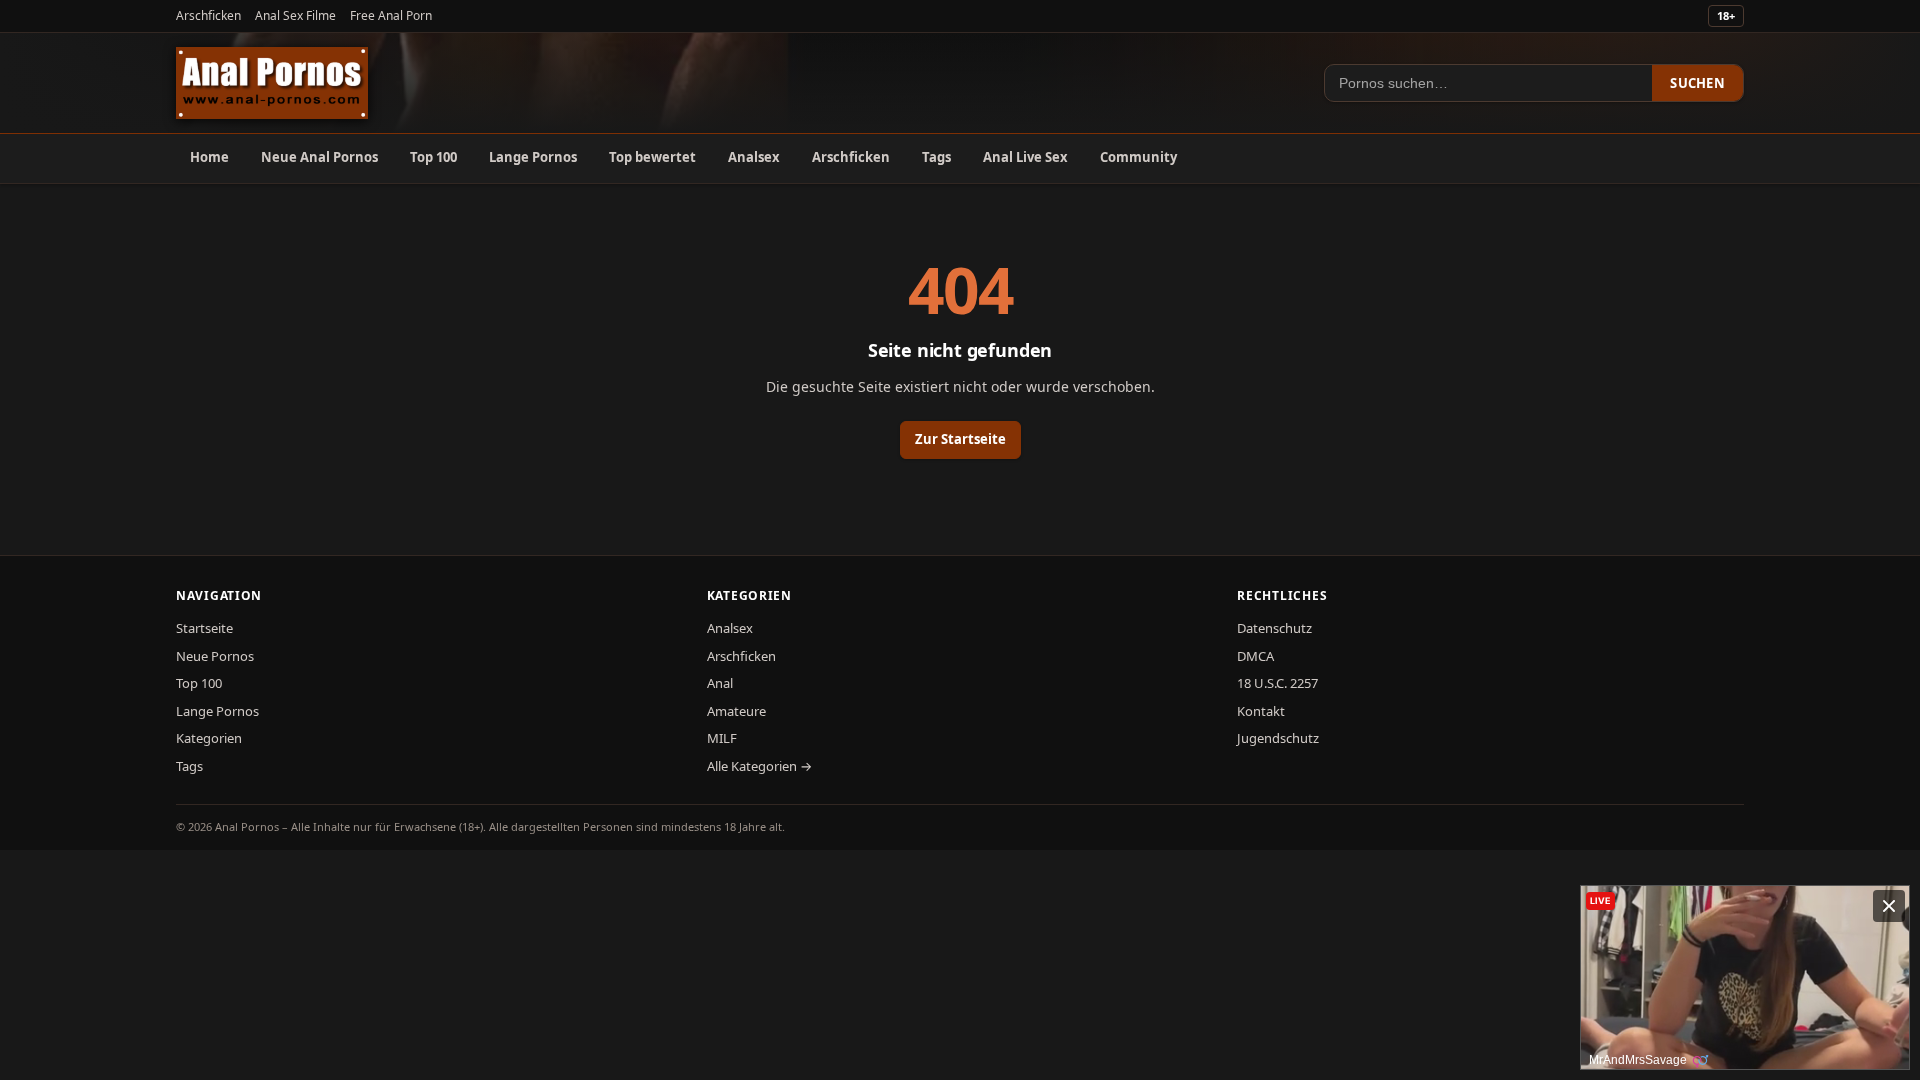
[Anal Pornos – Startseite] (272, 83)
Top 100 (433, 157)
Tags (936, 157)
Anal (720, 683)
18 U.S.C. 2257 (1277, 683)
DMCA (1255, 656)
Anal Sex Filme (295, 15)
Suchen (1697, 83)
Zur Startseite (960, 439)
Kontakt (1261, 711)
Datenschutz (1274, 628)
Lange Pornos (533, 157)
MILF (722, 738)
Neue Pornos (215, 656)
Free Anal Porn (391, 15)
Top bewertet (652, 157)
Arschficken (208, 15)
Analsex (754, 157)
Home (209, 157)
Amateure (736, 711)
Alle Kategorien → (759, 766)
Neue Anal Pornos (319, 157)
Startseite (204, 628)
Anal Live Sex (1025, 157)
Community (1138, 157)
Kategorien (209, 738)
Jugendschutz (1278, 738)
